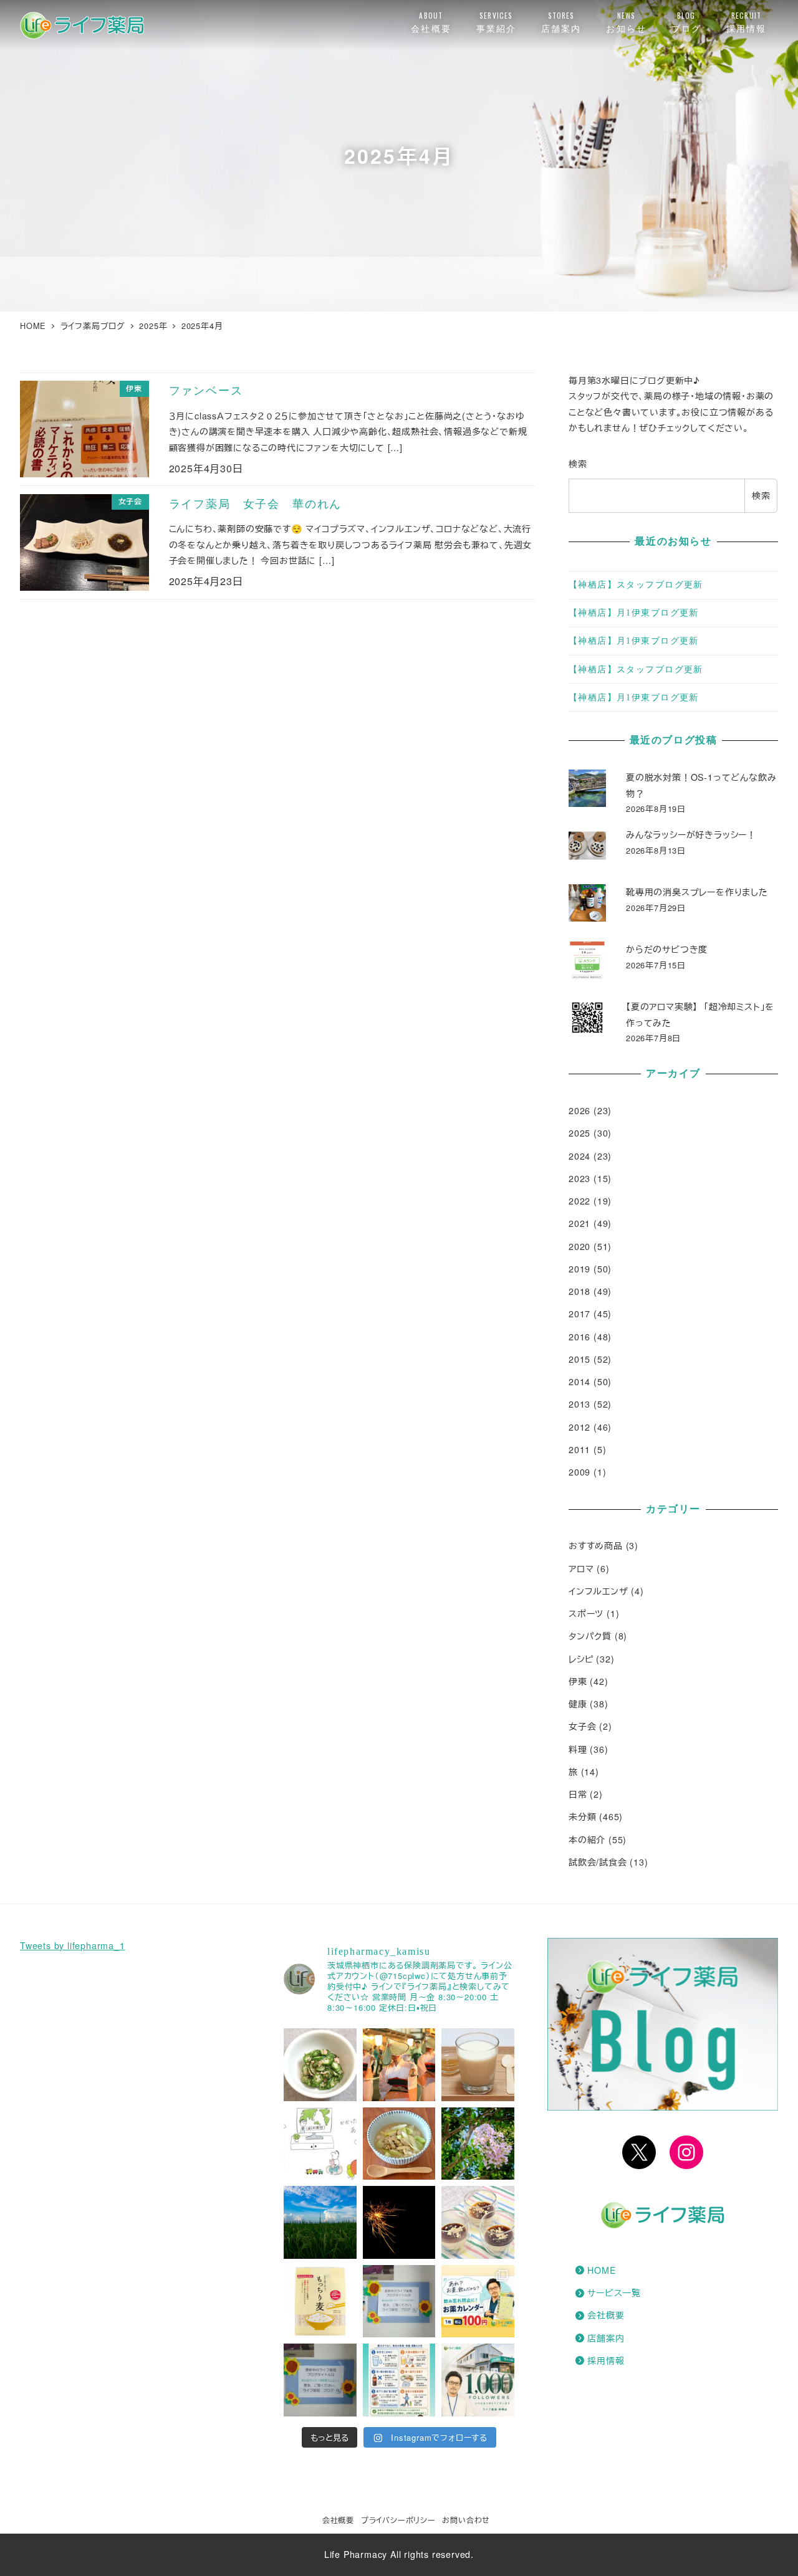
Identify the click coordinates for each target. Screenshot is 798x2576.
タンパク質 (590, 1636)
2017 (579, 1314)
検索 (578, 464)
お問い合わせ (466, 2520)
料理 (578, 1749)
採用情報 (606, 2360)
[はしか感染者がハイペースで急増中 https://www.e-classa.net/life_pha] (320, 2144)
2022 (579, 1201)
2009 (579, 1472)
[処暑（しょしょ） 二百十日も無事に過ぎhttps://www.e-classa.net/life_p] (399, 2065)
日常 (578, 1794)
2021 (579, 1223)
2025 (579, 1133)
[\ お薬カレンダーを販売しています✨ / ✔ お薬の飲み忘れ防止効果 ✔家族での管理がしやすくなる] (478, 2302)
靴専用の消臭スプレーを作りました (697, 892)
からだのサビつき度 (667, 949)
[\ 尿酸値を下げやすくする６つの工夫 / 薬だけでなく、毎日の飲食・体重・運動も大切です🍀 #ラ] (399, 2380)
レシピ (581, 1659)
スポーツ (586, 1613)
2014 (579, 1381)
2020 (579, 1246)
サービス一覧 (614, 2292)
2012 (579, 1427)
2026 (579, 1110)
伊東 (578, 1681)
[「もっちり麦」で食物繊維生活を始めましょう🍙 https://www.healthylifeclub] (320, 2302)
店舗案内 (606, 2338)
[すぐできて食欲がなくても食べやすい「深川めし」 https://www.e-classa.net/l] (399, 2144)
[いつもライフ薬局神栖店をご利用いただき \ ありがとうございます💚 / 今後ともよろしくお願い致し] (478, 2380)
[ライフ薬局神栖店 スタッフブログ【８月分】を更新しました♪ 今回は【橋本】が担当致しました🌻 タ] (399, 2302)
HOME (601, 2270)
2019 (579, 1269)
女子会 (582, 1726)
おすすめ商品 (596, 1545)
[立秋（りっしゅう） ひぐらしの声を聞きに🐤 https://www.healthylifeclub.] (320, 2222)
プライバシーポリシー (398, 2520)
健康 (578, 1704)
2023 (579, 1178)
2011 (579, 1449)
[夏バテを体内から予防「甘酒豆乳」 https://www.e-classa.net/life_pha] (478, 2065)
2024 (579, 1156)
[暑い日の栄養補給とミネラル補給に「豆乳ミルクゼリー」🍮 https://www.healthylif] (478, 2222)
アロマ (581, 1568)
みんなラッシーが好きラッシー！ (691, 834)
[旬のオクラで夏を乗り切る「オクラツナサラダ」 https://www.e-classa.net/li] (320, 2065)
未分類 (582, 1816)
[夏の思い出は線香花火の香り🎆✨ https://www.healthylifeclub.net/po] (399, 2222)
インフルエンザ (598, 1591)
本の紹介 (587, 1839)
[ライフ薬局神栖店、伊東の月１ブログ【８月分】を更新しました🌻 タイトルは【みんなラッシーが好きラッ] (320, 2380)
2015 (579, 1359)
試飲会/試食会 (598, 1862)
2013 (579, 1404)
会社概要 (606, 2315)
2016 (579, 1337)
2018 (579, 1291)
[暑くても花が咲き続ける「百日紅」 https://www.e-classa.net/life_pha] (478, 2144)
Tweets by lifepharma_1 (73, 1945)
